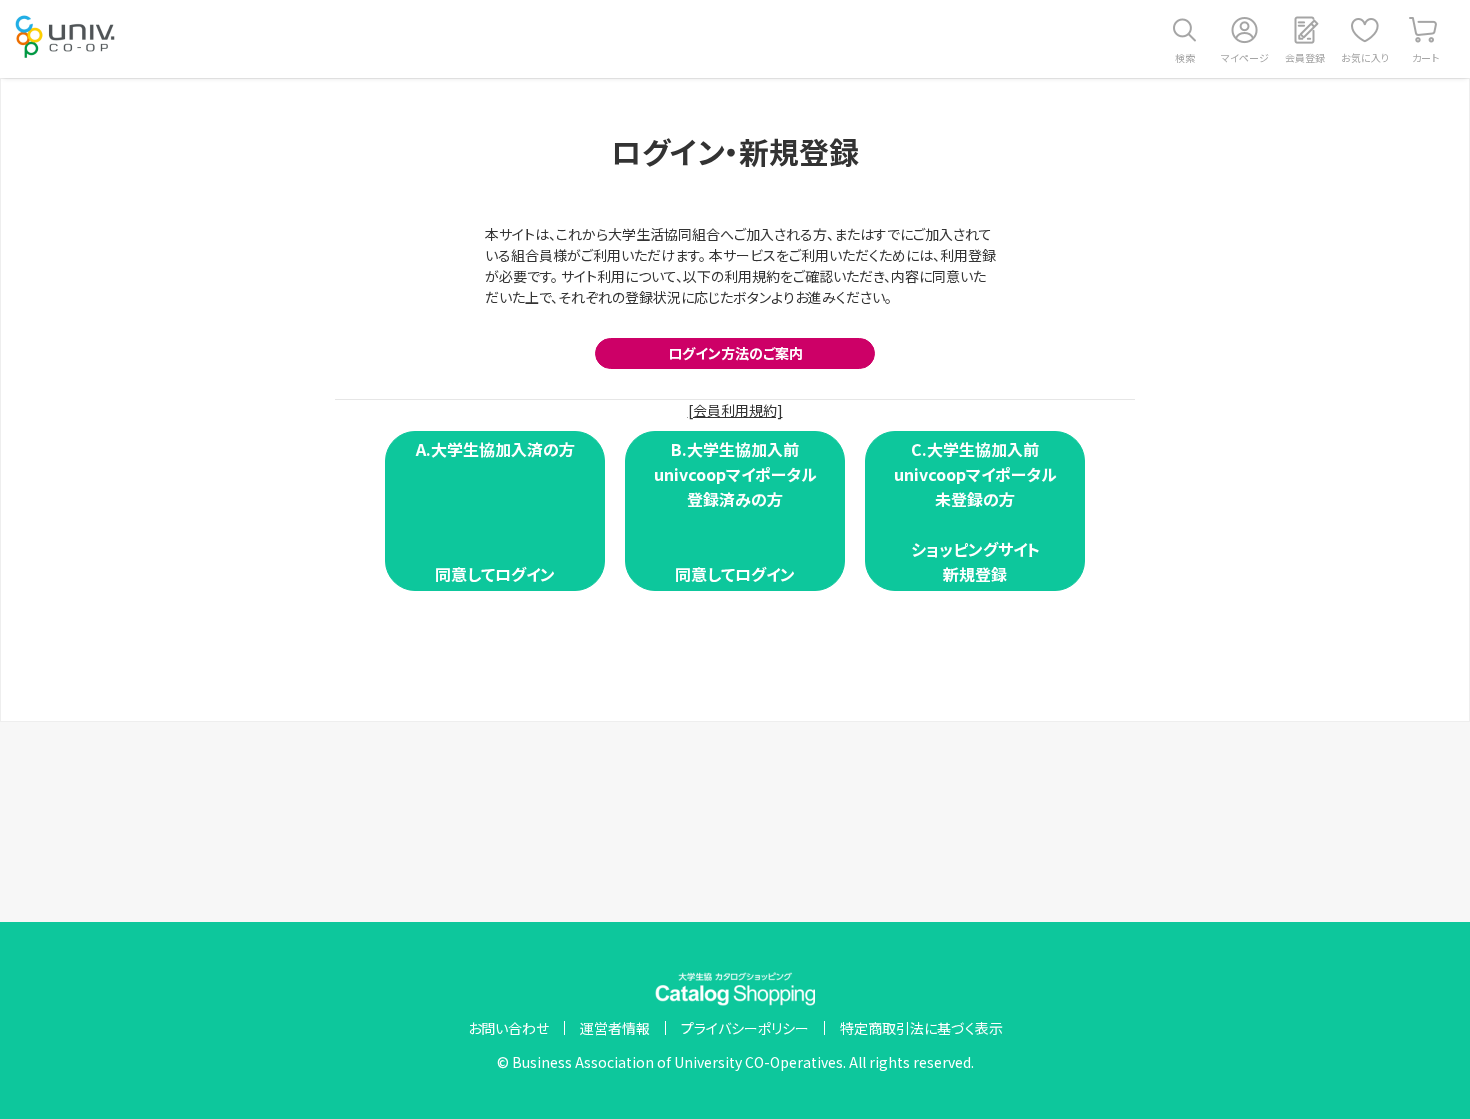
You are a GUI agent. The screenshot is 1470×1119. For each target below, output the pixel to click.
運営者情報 (615, 1028)
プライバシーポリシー (745, 1028)
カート (1425, 57)
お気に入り (1365, 57)
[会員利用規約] (735, 410)
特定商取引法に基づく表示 (921, 1028)
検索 (1185, 57)
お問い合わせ (508, 1028)
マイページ (1245, 57)
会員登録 (1305, 57)
